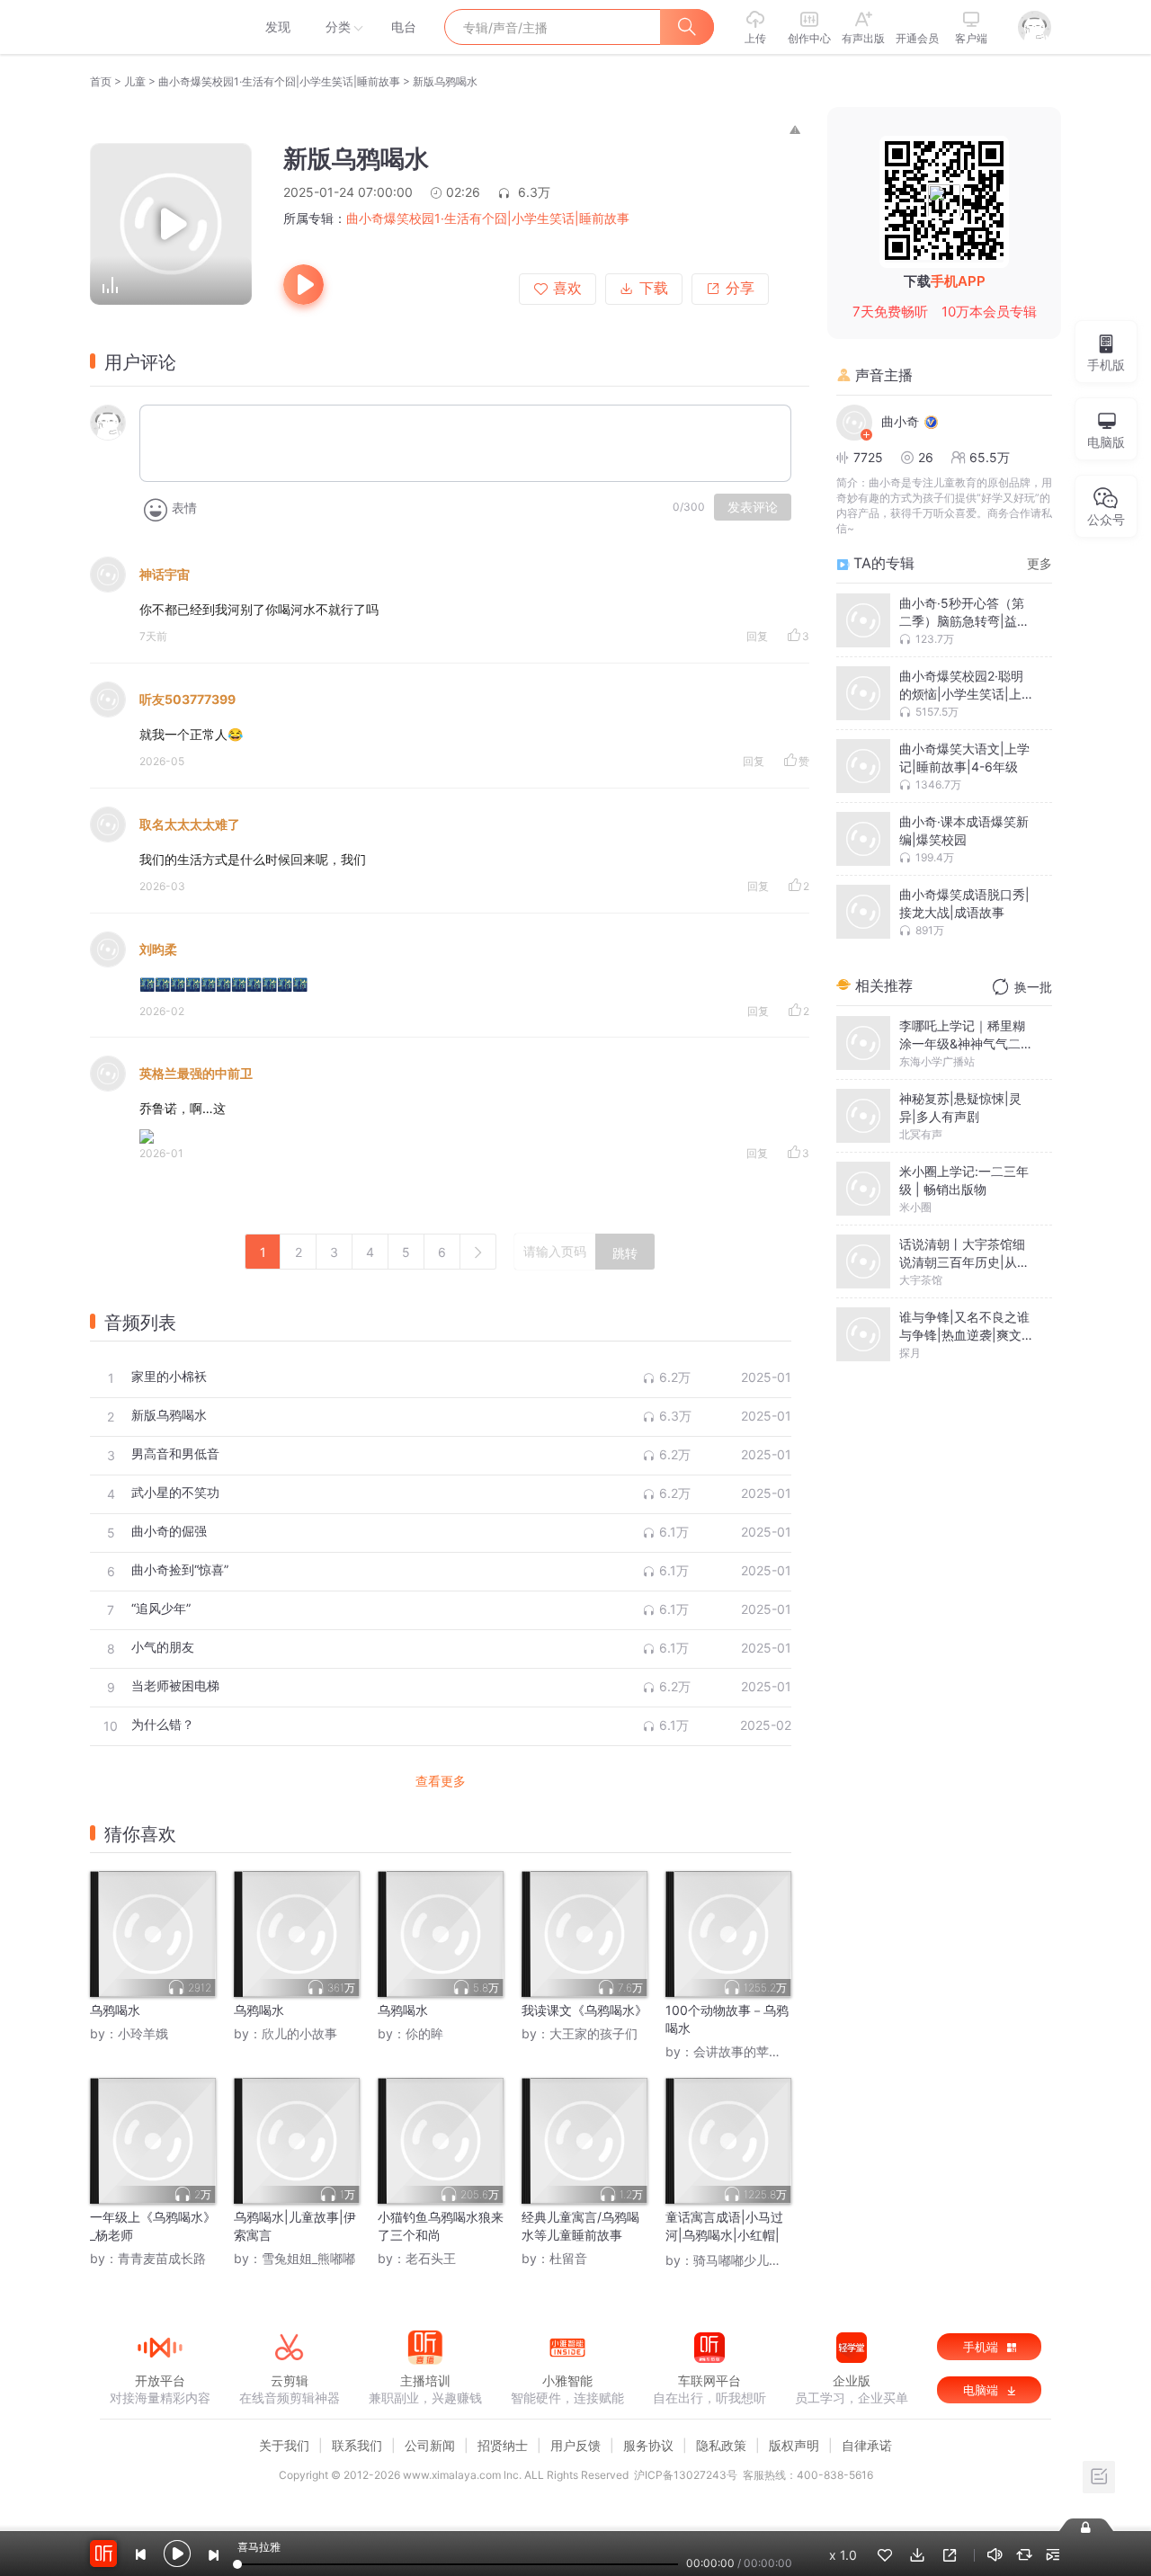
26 (926, 457)
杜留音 (568, 2258)
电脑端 (982, 2390)
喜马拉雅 (159, 27)
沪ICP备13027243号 (686, 2475)
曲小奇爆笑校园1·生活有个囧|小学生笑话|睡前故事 (279, 81)
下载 (654, 288)
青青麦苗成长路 (162, 2258)
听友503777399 (187, 699)
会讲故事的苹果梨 (744, 2051)
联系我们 (357, 2445)
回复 (757, 636)
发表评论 (753, 507)
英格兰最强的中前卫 (196, 1073)
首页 (101, 81)
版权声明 (794, 2445)
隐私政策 (721, 2445)
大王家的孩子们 (593, 2033)
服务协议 (648, 2445)
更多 (1039, 563)
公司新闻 (430, 2445)
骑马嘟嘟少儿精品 (744, 2260)
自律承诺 (867, 2445)
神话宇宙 (165, 574)
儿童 (135, 81)
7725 (868, 457)
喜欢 (567, 288)
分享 (740, 288)
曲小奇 (900, 421)
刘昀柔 (158, 949)
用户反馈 (575, 2445)
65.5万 (990, 457)
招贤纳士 (503, 2445)
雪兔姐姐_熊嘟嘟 (308, 2258)
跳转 (625, 1253)
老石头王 (431, 2258)
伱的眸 (424, 2033)
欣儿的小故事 (299, 2033)
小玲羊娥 (143, 2033)
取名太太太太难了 (190, 824)
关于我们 (284, 2445)
